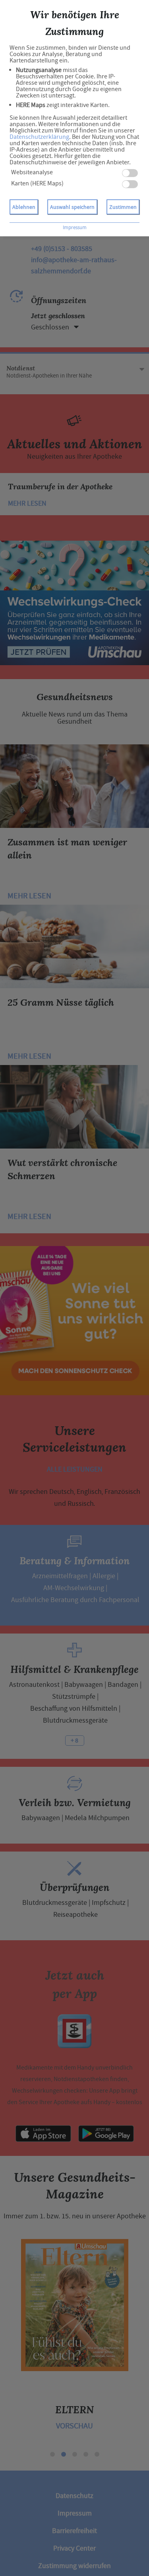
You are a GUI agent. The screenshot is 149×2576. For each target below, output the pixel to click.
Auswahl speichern (72, 207)
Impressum (75, 227)
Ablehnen (24, 207)
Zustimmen (123, 207)
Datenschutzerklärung (39, 137)
